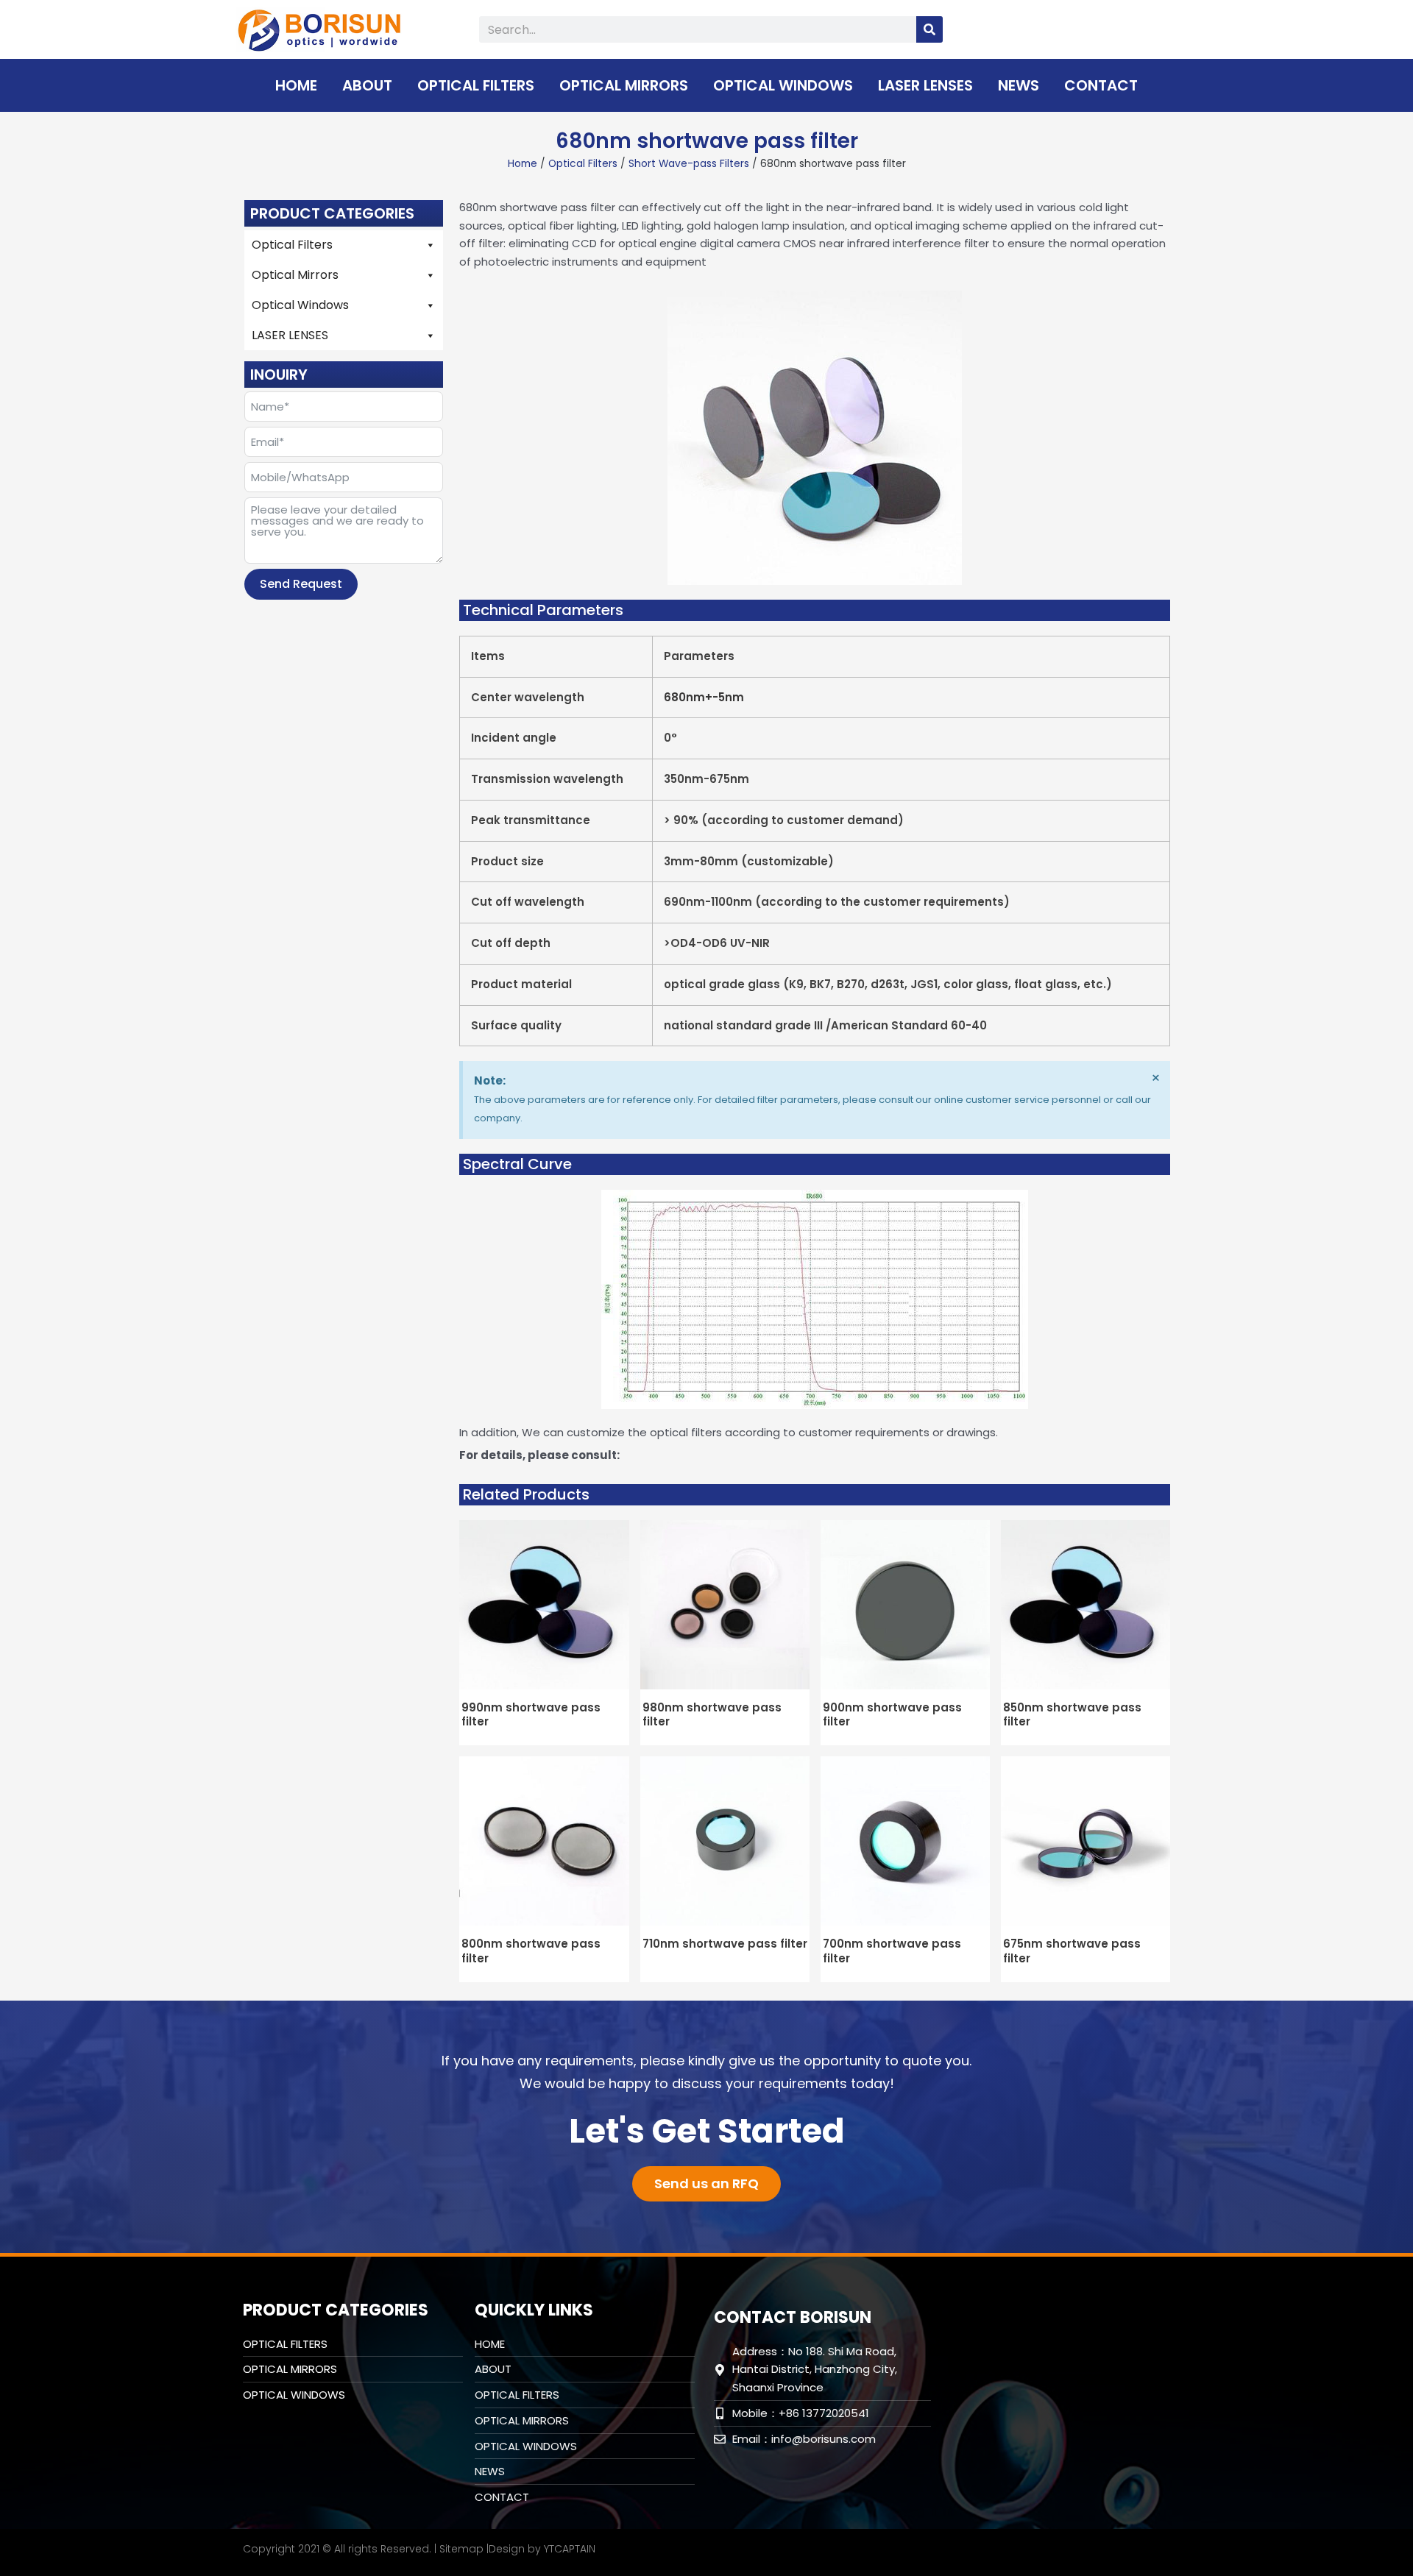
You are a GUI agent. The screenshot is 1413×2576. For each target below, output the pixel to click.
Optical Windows (783, 85)
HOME (296, 85)
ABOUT (367, 85)
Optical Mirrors (624, 85)
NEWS (1019, 85)
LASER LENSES (925, 85)
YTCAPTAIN (570, 2549)
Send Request (301, 584)
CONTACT (1101, 85)
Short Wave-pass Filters (689, 164)
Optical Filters (476, 85)
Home (523, 164)
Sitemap (461, 2549)
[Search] (929, 29)
